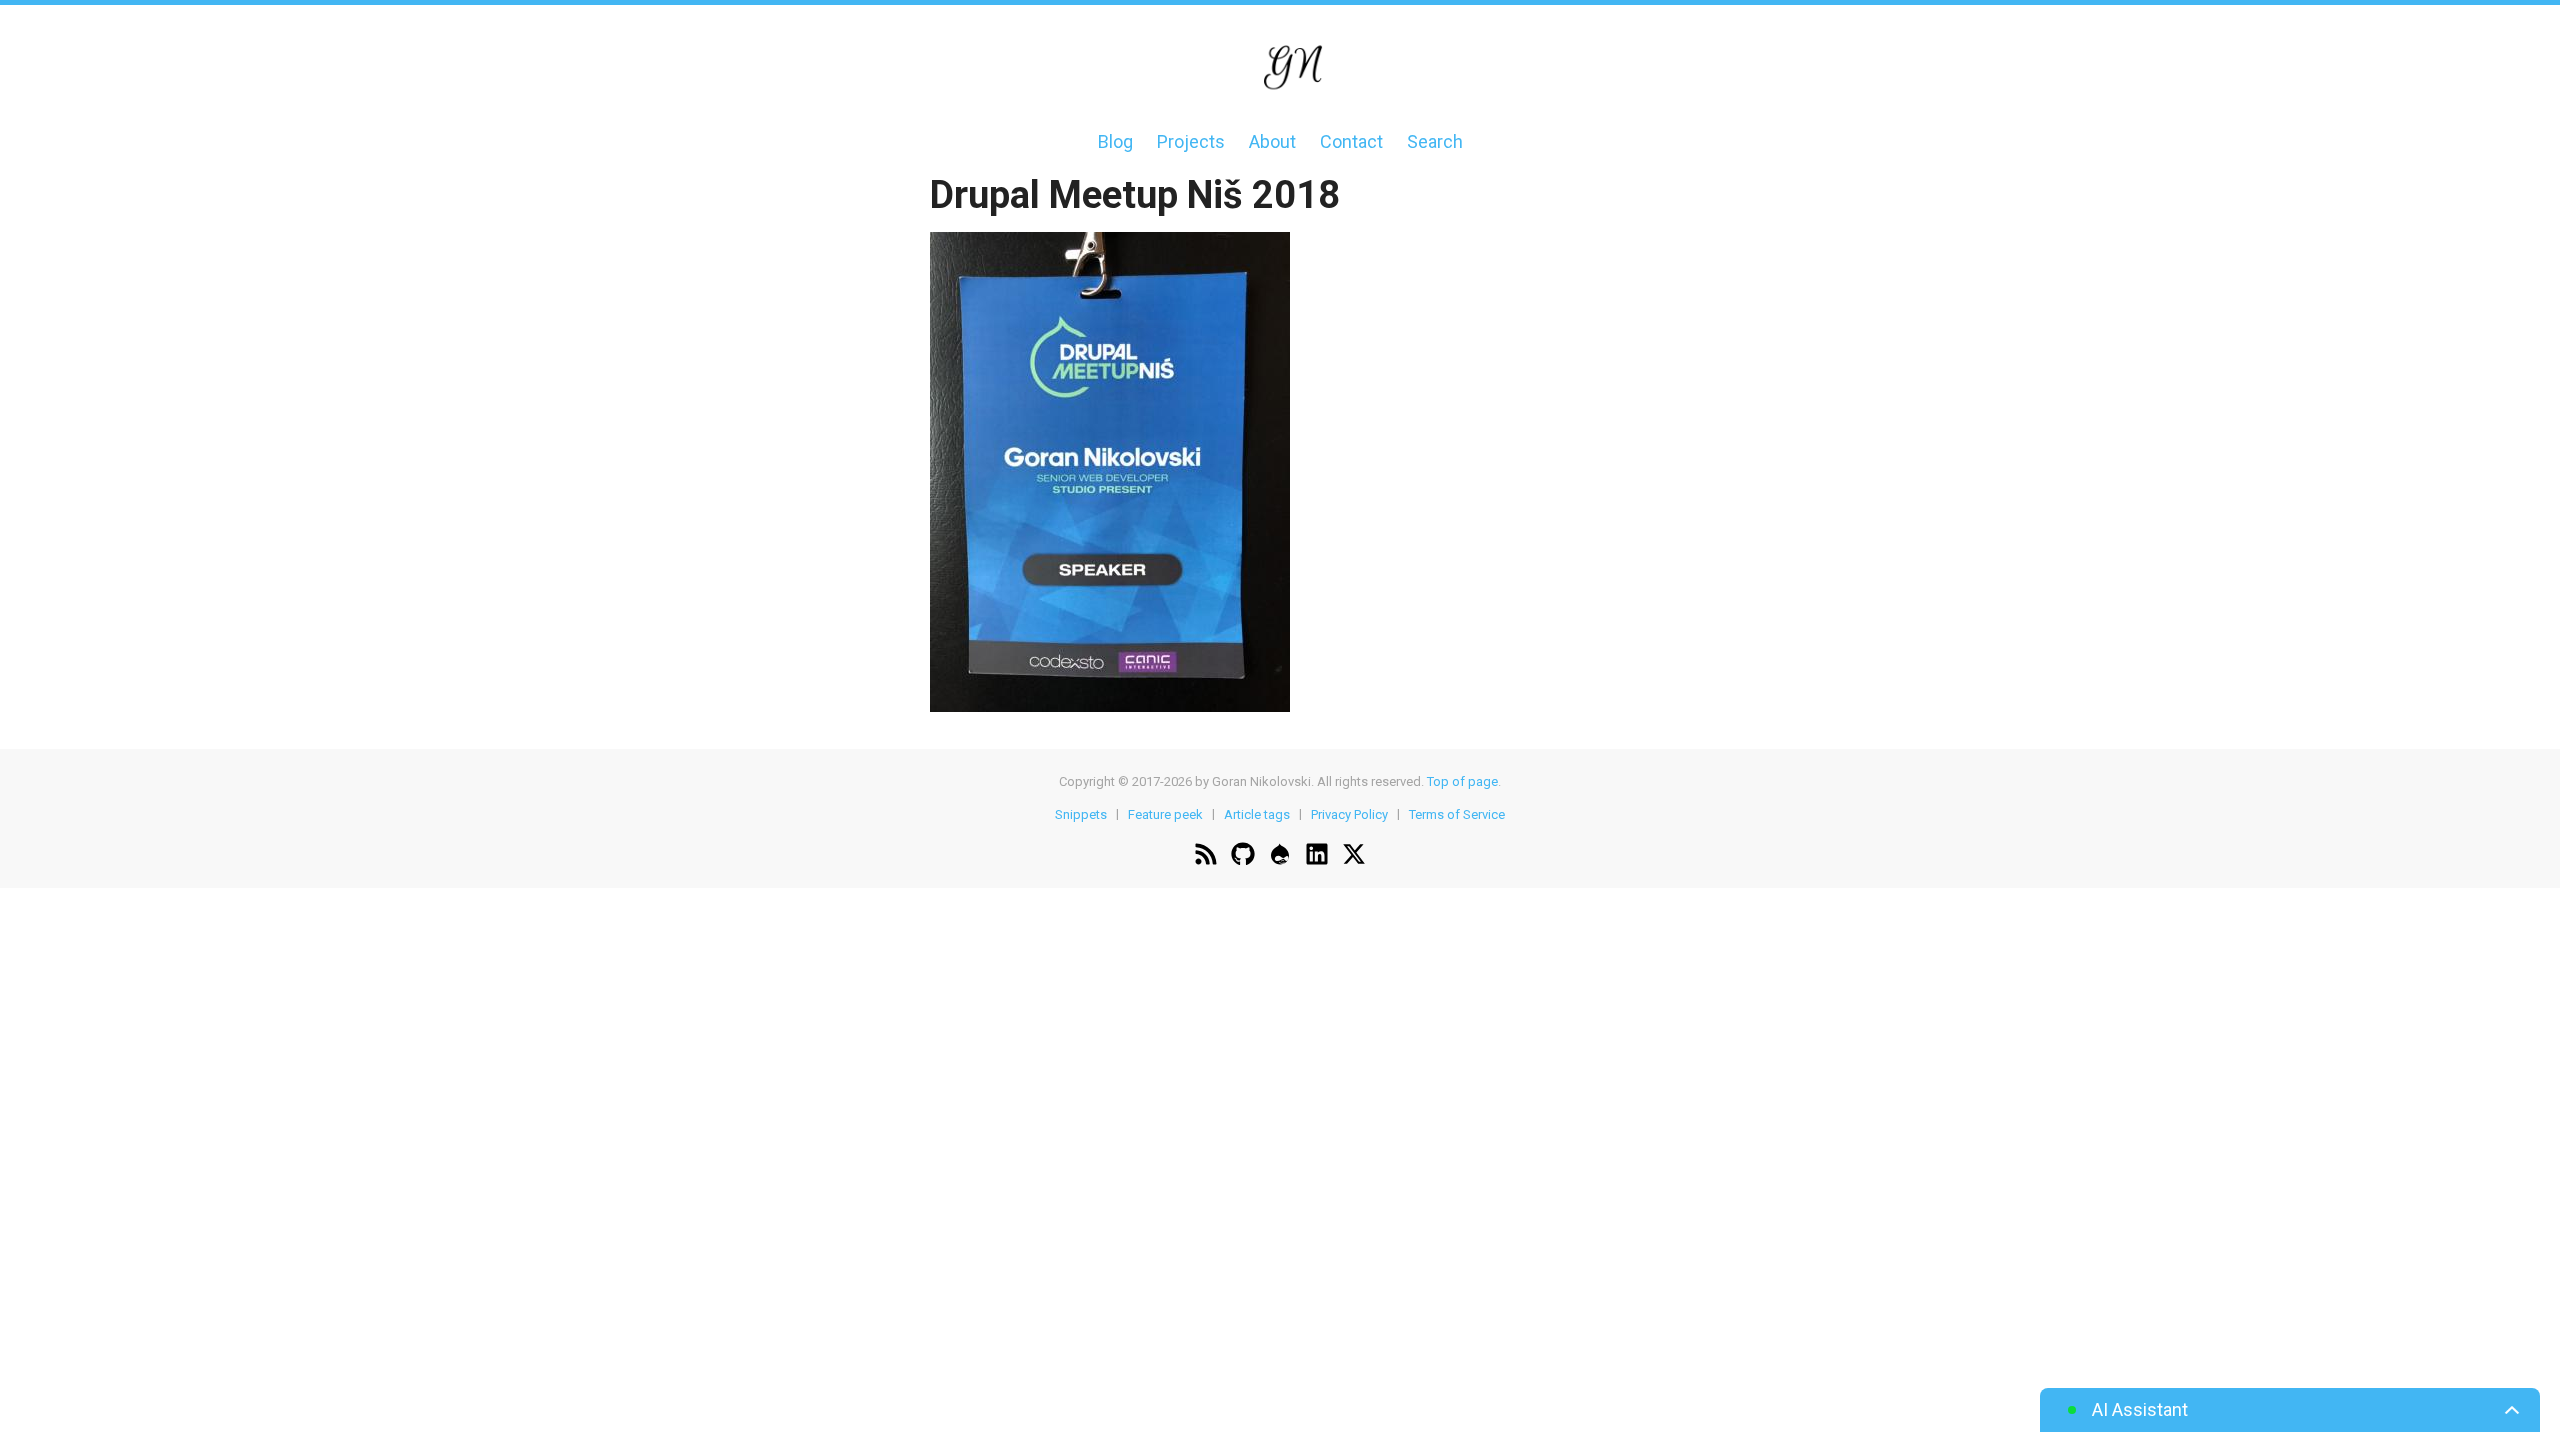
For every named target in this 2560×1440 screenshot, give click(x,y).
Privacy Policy (1349, 813)
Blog (1115, 141)
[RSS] (1206, 856)
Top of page (1462, 781)
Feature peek (1165, 813)
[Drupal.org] (1280, 856)
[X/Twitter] (1354, 856)
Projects (1191, 141)
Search (1435, 141)
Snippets (1081, 813)
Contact (1351, 141)
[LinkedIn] (1317, 856)
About (1272, 141)
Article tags (1257, 813)
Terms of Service (1457, 813)
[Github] (1243, 856)
